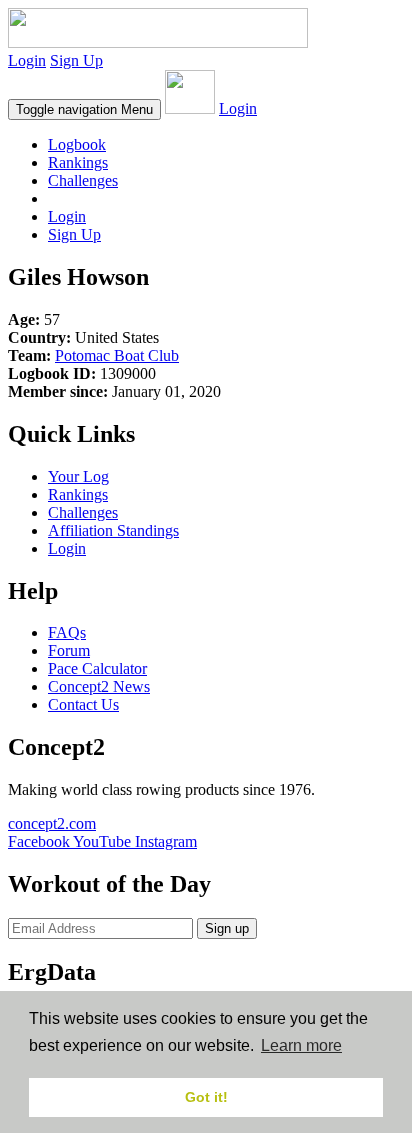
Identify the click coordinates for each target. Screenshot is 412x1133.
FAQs (67, 632)
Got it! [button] (206, 1097)
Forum (69, 650)
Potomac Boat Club (117, 355)
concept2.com (52, 823)
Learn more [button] (301, 1045)
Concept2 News (99, 686)
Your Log (78, 476)
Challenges (83, 180)
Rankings (78, 162)
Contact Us (83, 704)
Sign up (227, 928)
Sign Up (76, 60)
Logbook (77, 144)
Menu (84, 109)
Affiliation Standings (113, 530)
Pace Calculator (97, 668)
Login (27, 60)
